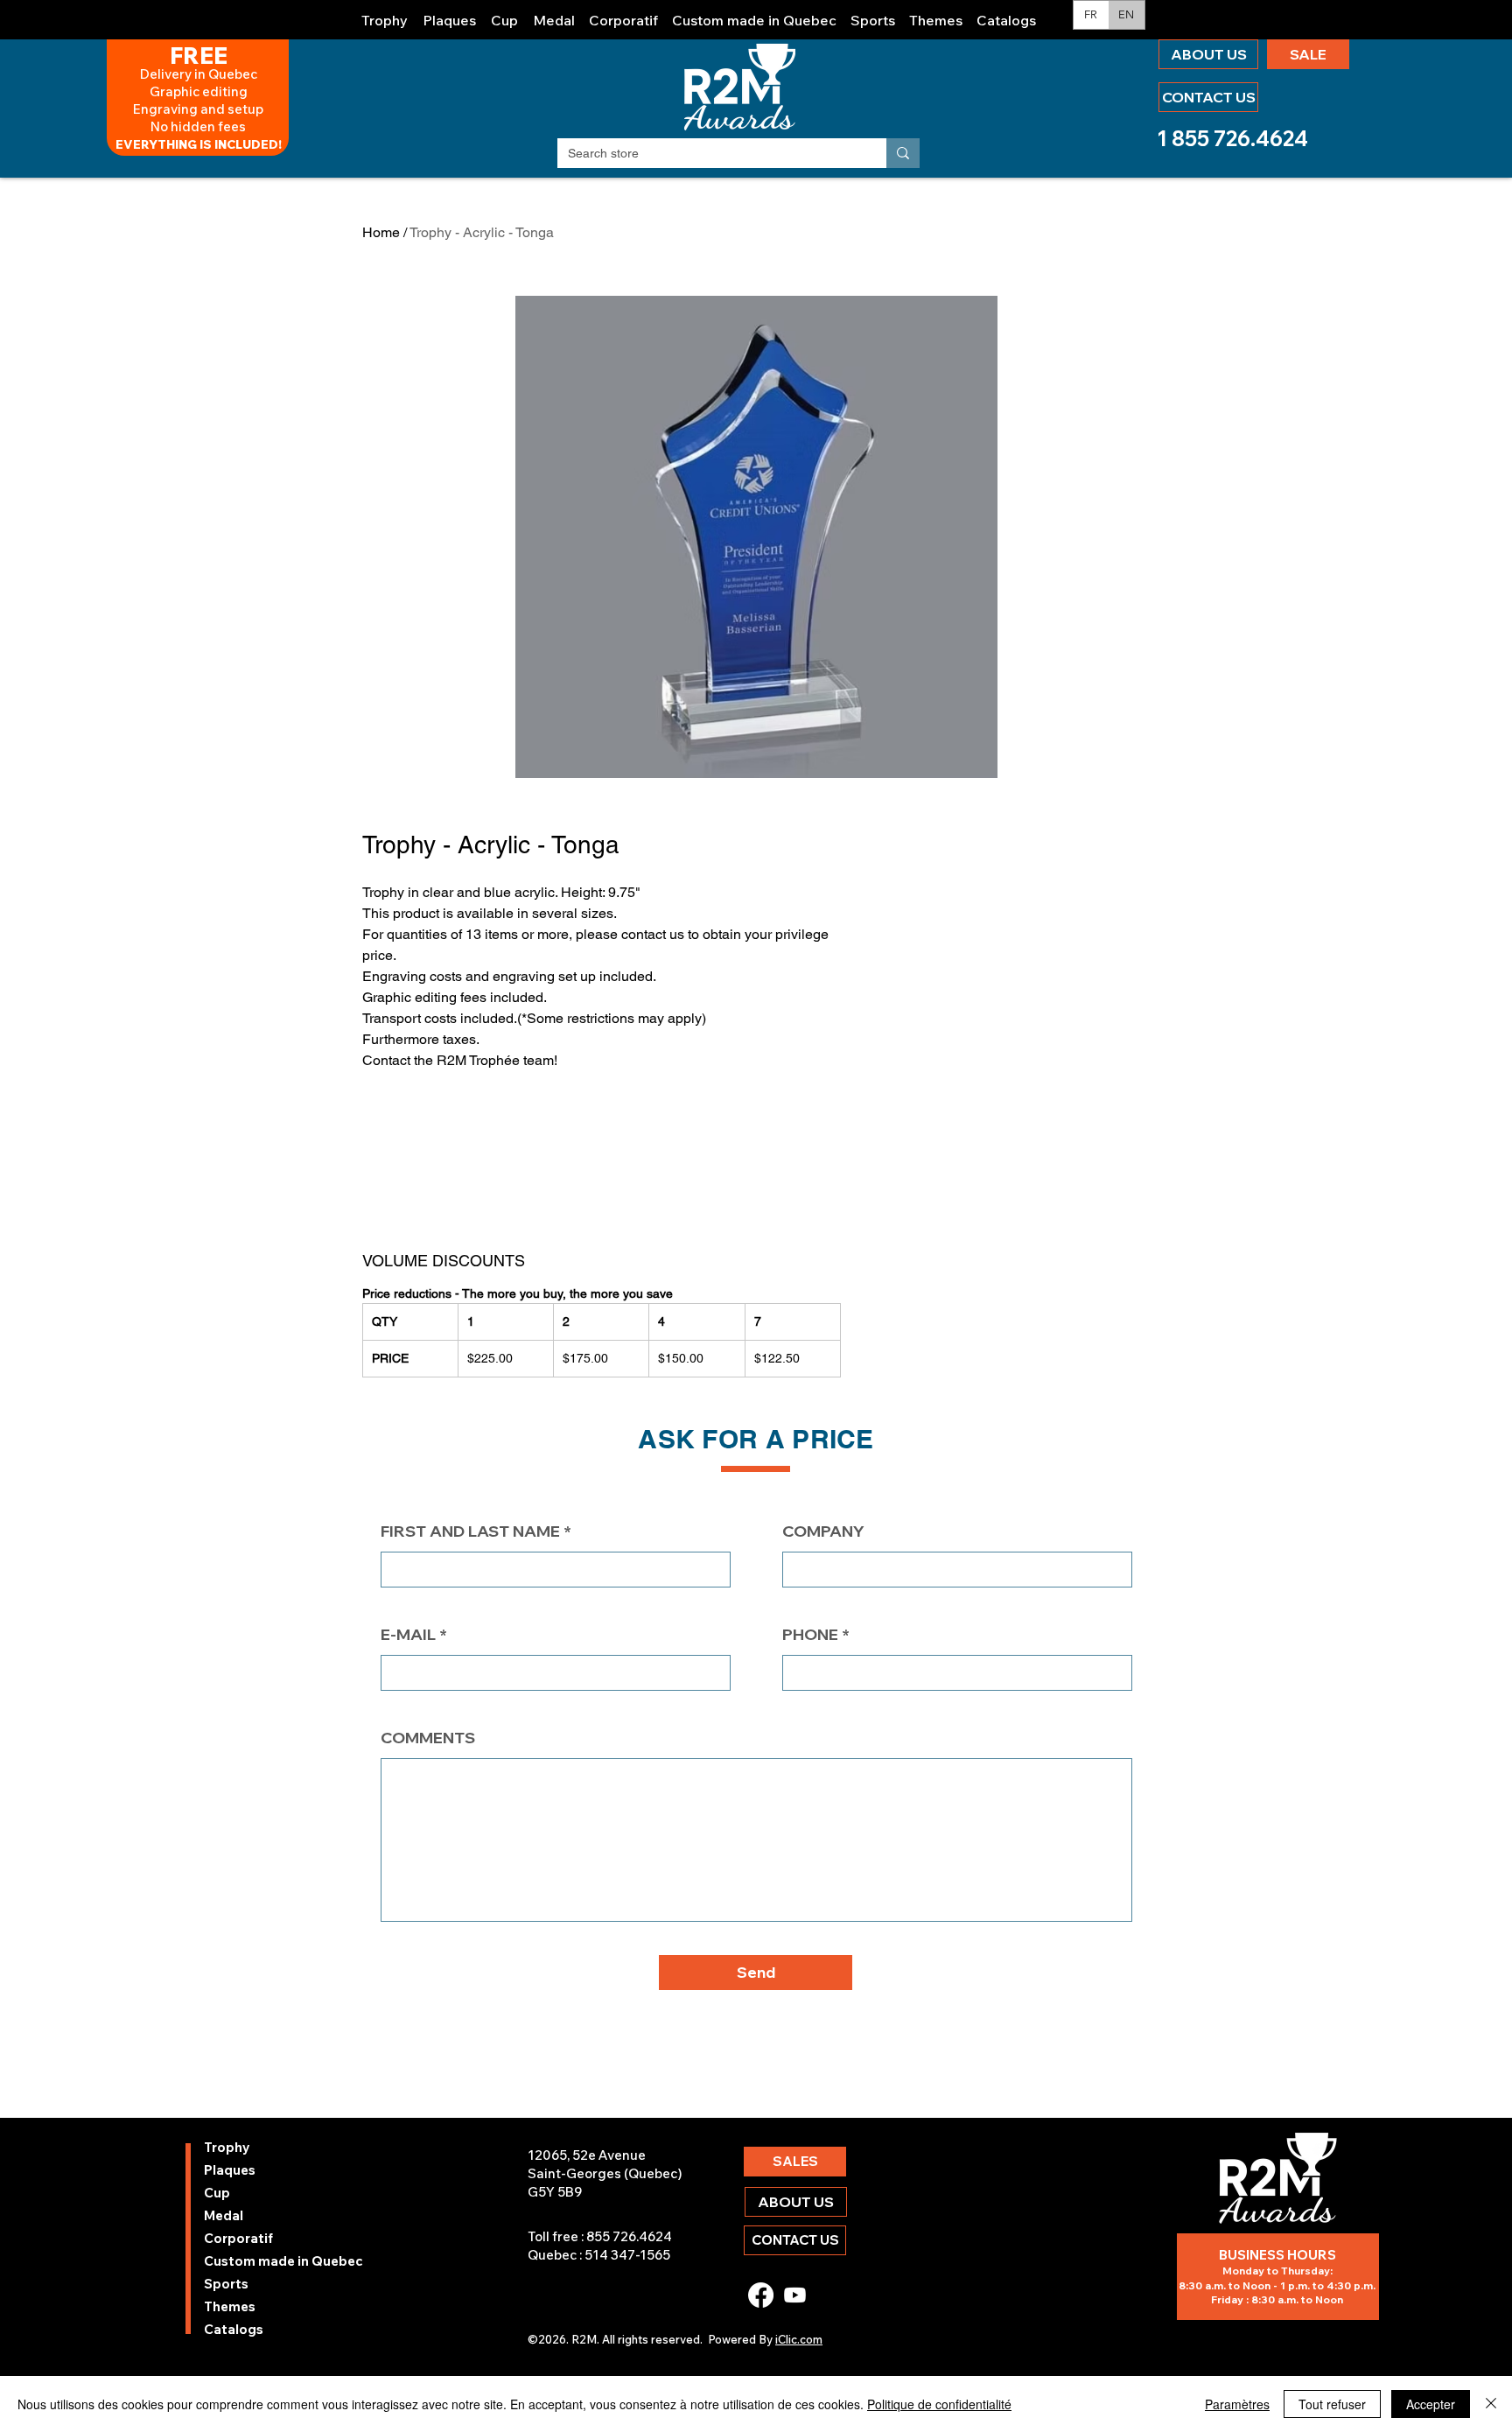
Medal (224, 2215)
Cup (217, 2193)
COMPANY (823, 1531)
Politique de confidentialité (939, 2404)
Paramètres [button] (1237, 2404)
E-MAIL (408, 1635)
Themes (230, 2306)
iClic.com (799, 2339)
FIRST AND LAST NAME (470, 1531)
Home (381, 232)
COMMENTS (428, 1738)
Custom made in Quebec (251, 2261)
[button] (385, 13)
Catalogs (234, 2329)
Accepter (1431, 2404)
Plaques (230, 2170)
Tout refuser (1332, 2404)
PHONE (810, 1635)
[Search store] (903, 153)
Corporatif (238, 2238)
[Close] (1491, 2404)
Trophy (227, 2147)
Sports (226, 2284)
